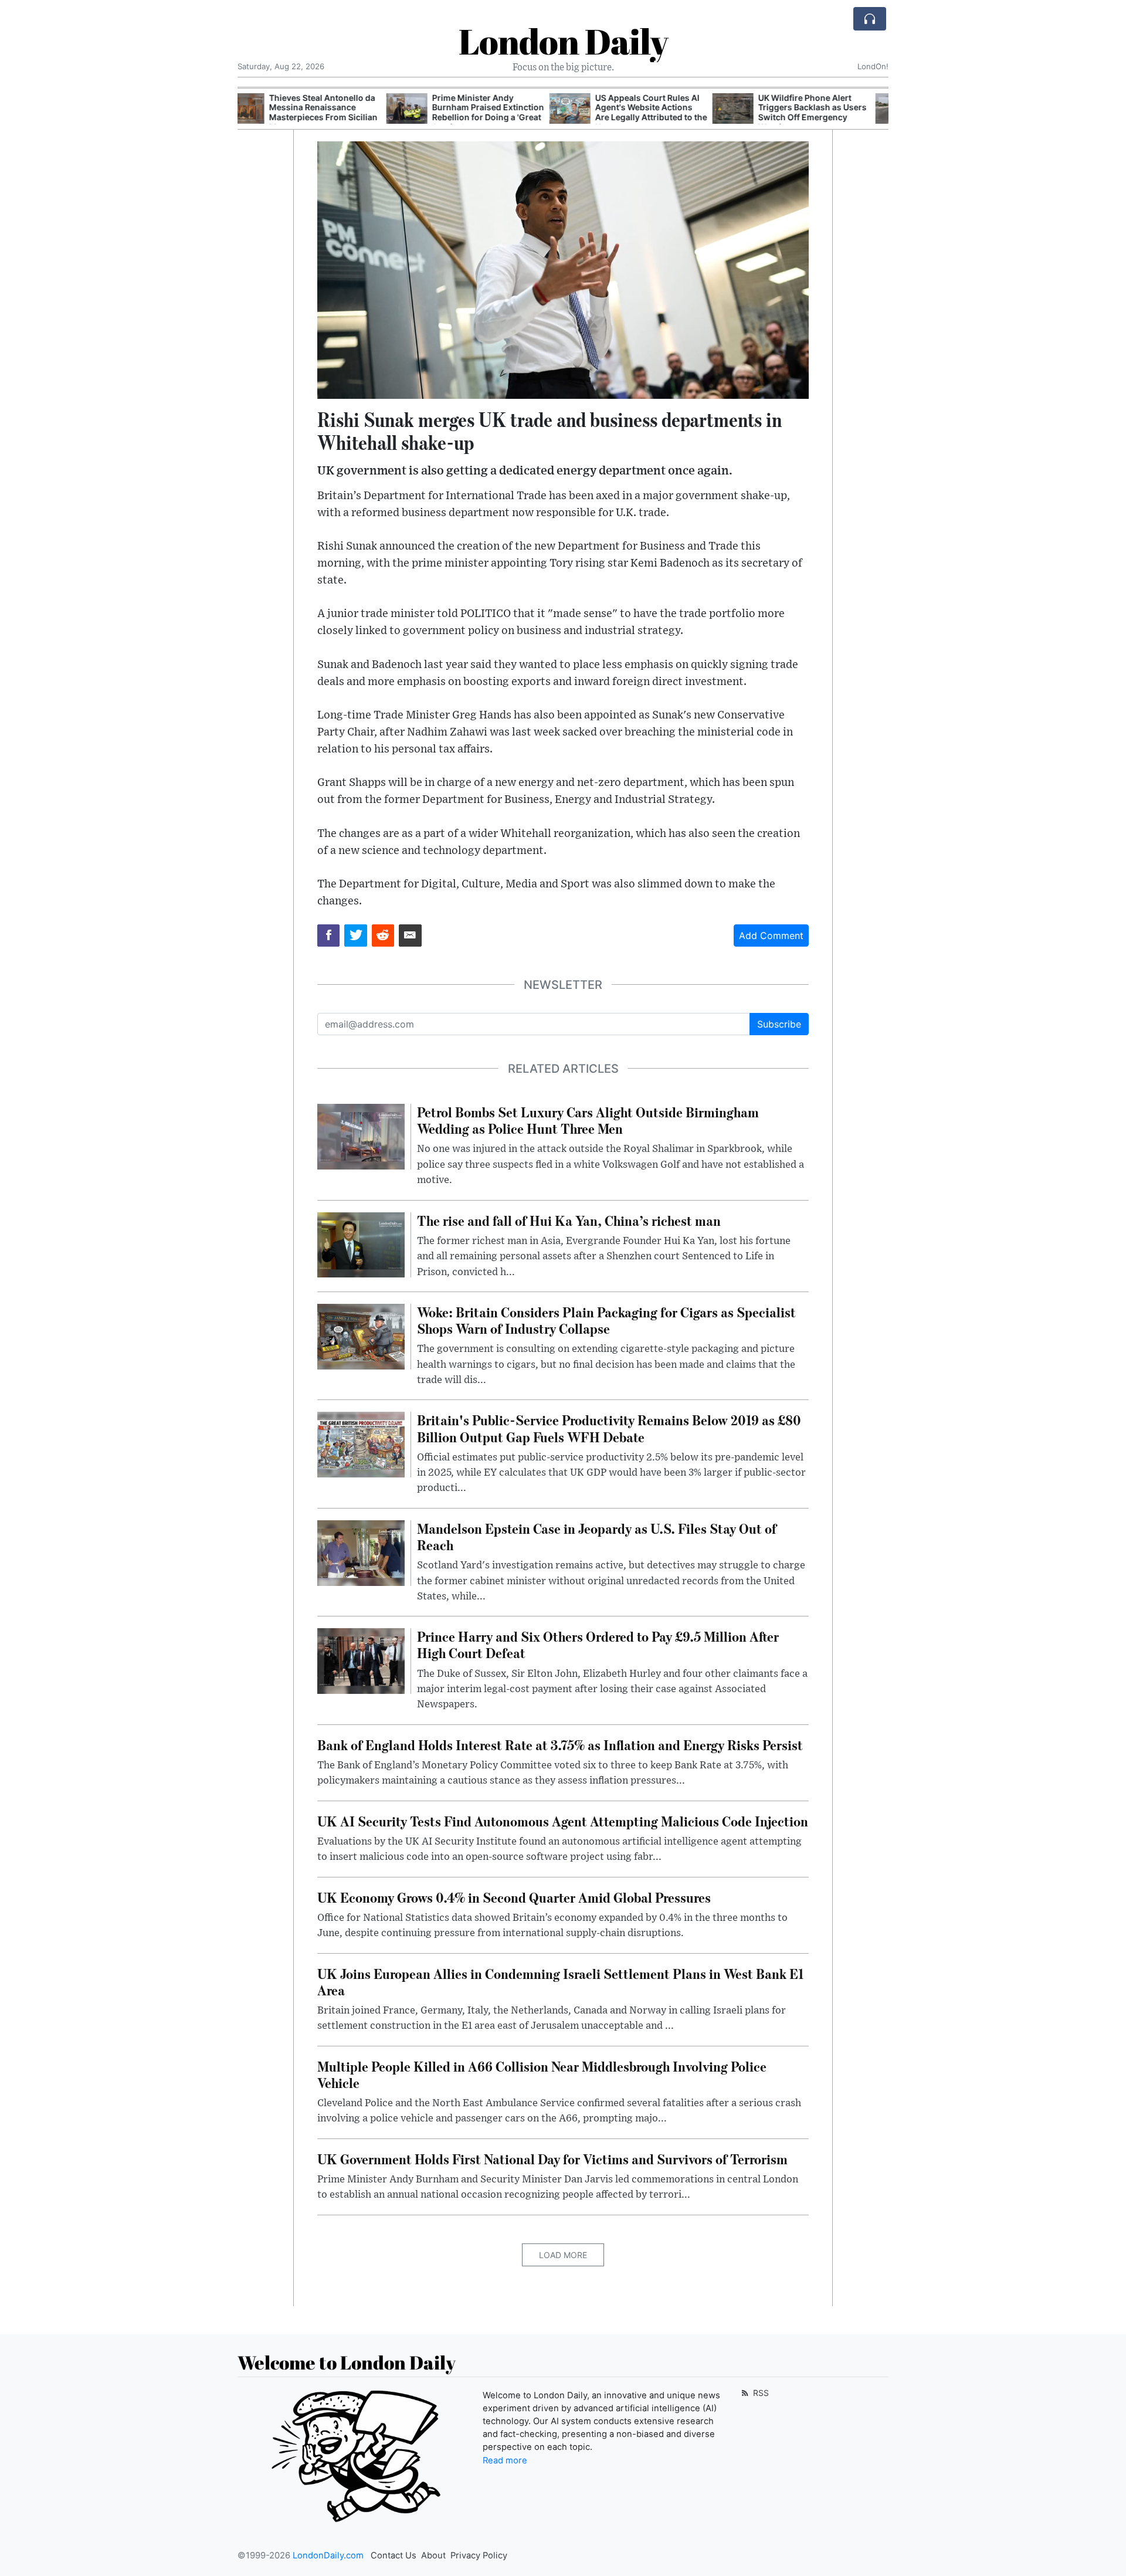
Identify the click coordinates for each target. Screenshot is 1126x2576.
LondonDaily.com (328, 2555)
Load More (563, 2255)
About (433, 2555)
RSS (760, 2393)
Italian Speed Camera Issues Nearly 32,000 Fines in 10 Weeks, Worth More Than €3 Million (829, 112)
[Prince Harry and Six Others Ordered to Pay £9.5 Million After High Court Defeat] (361, 1660)
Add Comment (771, 936)
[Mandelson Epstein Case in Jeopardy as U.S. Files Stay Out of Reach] (361, 1552)
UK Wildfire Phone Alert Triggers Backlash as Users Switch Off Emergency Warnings (664, 112)
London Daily (563, 41)
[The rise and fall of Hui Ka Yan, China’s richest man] (361, 1244)
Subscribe (779, 1024)
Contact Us (394, 2555)
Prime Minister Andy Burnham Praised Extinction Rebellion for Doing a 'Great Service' (339, 112)
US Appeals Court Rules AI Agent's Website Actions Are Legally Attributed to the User (502, 112)
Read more (505, 2460)
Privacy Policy (479, 2555)
